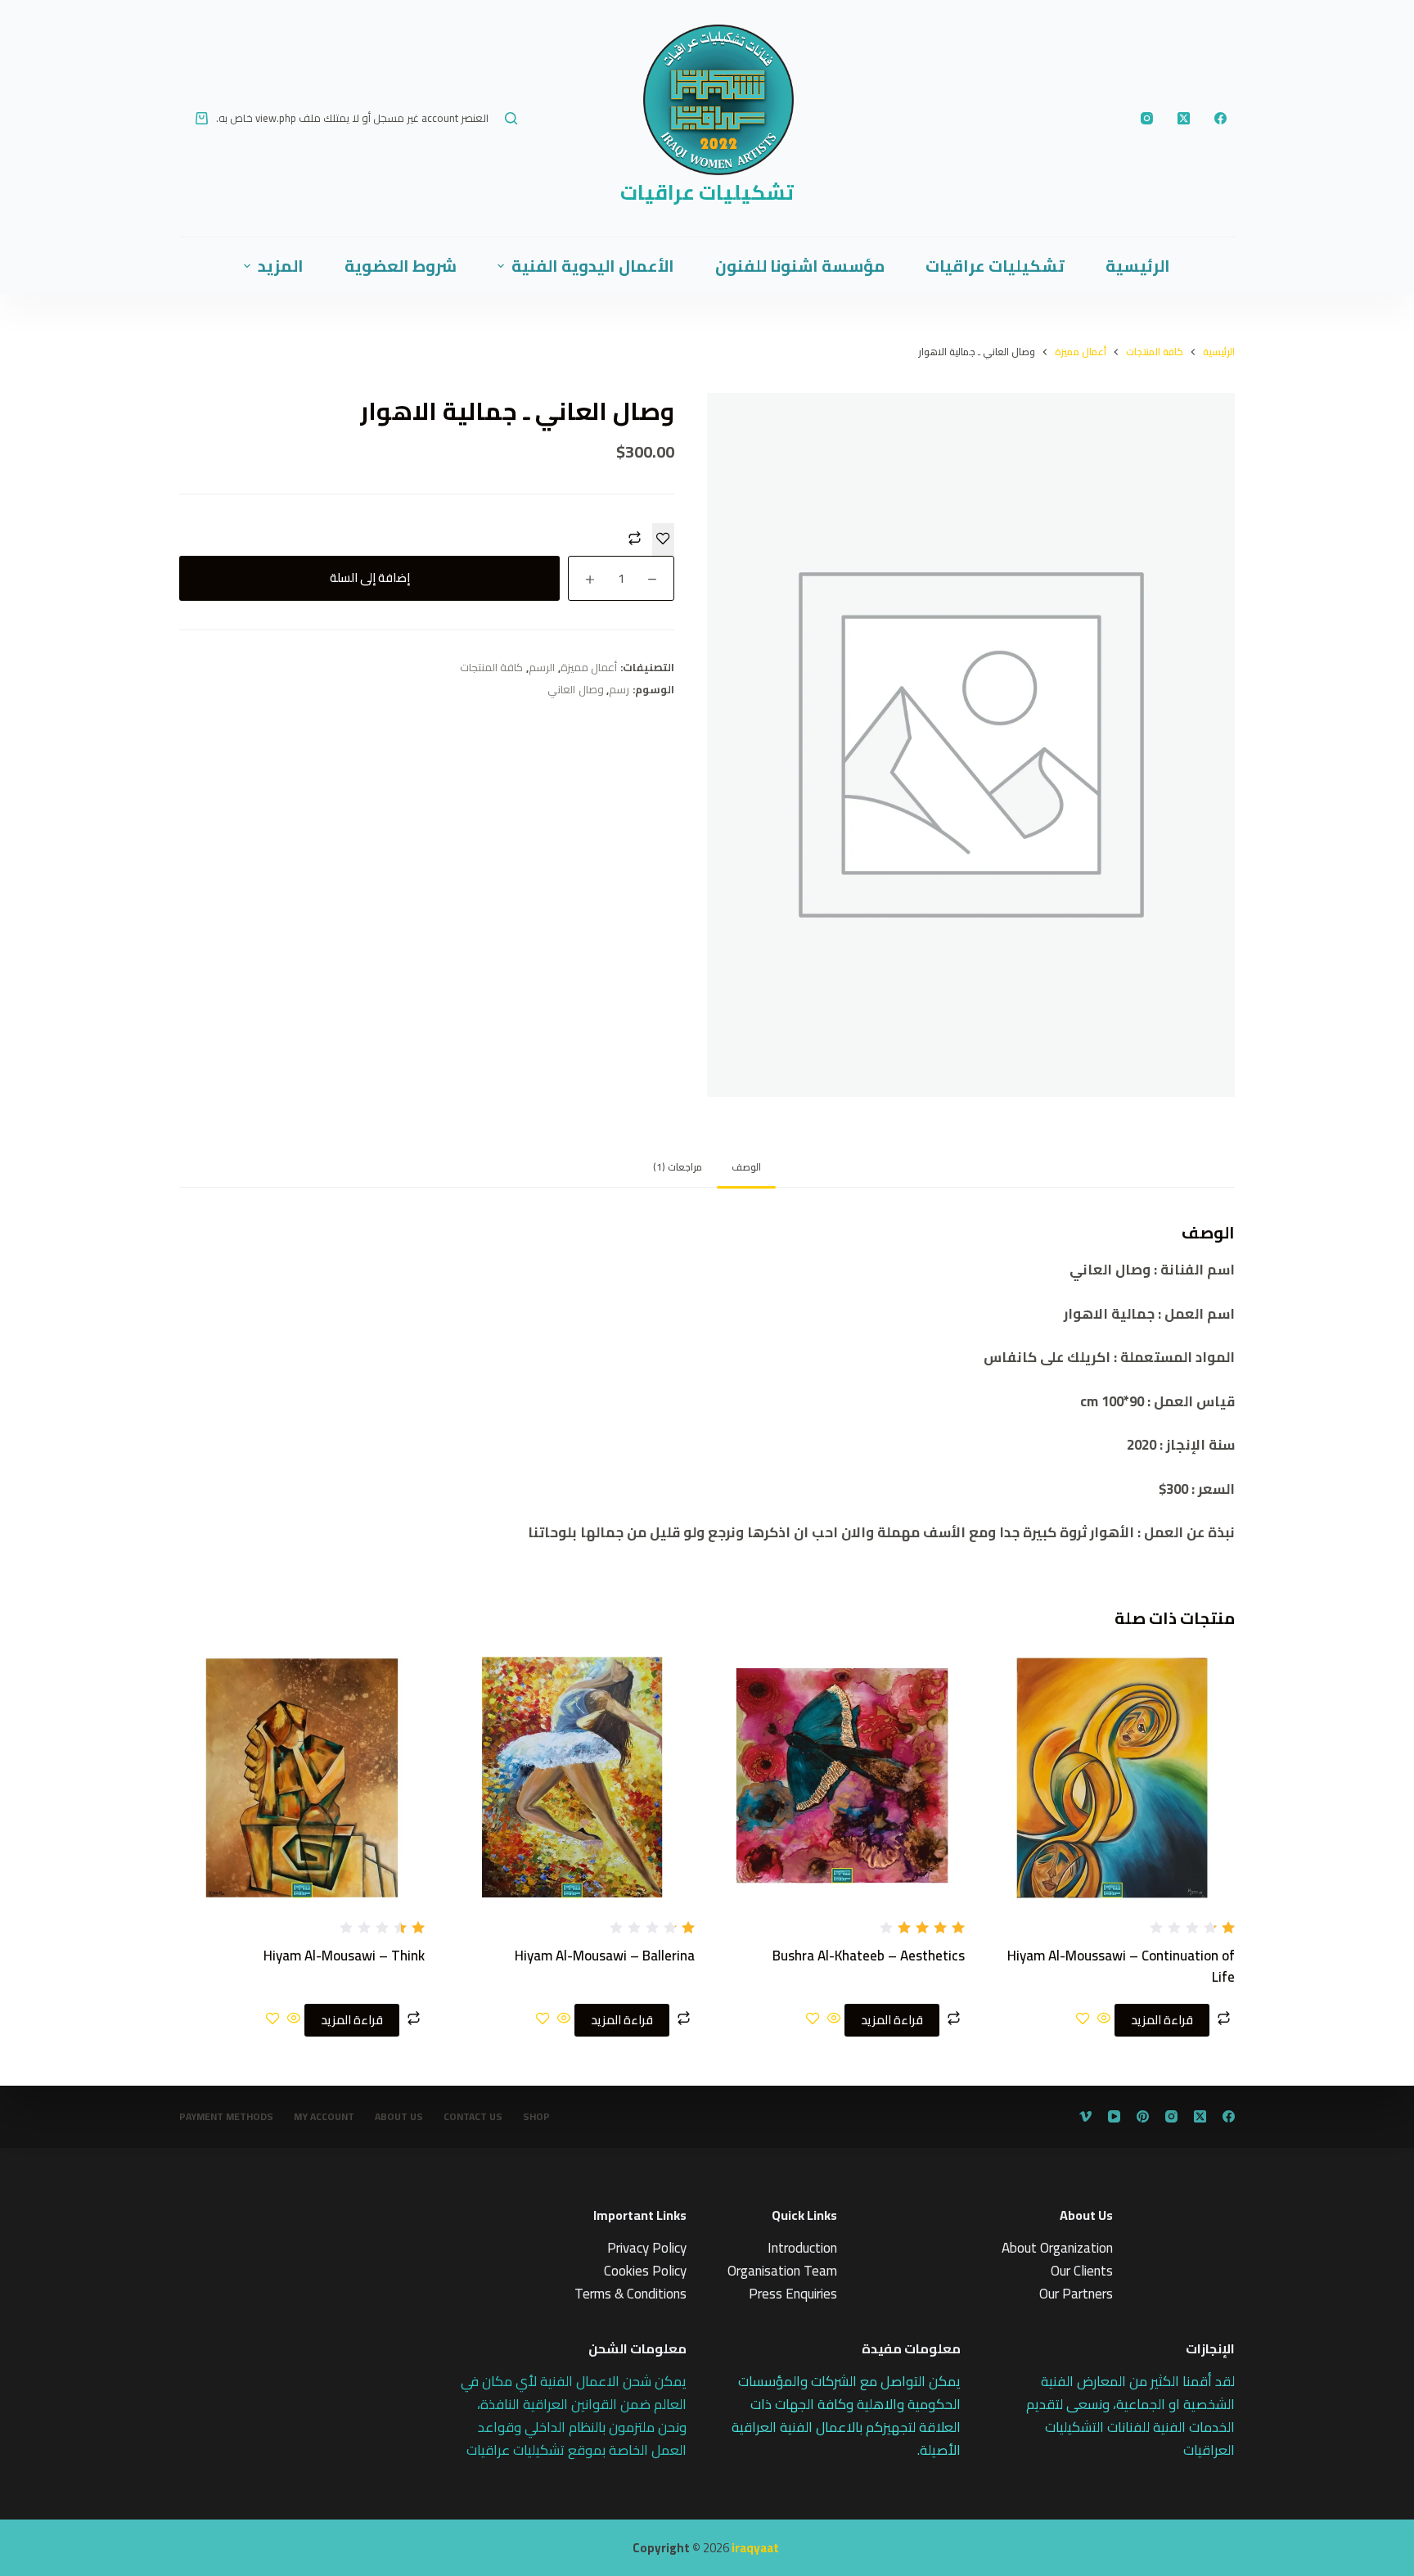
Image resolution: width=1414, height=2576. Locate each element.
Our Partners (1076, 2294)
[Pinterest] (1143, 2116)
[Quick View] (1104, 2019)
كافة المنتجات (492, 667)
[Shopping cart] (202, 118)
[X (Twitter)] (1184, 118)
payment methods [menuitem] (226, 2117)
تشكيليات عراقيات (707, 192)
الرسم (542, 667)
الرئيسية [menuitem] (1138, 266)
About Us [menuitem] (399, 2117)
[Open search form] (511, 118)
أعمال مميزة (589, 667)
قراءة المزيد (1162, 2020)
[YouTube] (1114, 2116)
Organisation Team (782, 2271)
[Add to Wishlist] (663, 539)
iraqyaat (755, 2548)
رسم (619, 689)
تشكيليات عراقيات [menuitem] (995, 266)
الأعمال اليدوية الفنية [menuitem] (593, 266)
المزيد (281, 266)
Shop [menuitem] (536, 2117)
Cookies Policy (645, 2271)
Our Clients (1082, 2271)
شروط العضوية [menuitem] (401, 266)
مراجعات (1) (678, 1167)
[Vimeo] (1085, 2116)
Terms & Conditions (630, 2294)
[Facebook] (1220, 118)
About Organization (1057, 2248)
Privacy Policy (647, 2248)
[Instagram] (1147, 118)
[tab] (746, 1167)
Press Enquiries (793, 2294)
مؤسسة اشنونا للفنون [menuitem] (800, 266)
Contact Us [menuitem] (473, 2117)
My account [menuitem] (324, 2117)
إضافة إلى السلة (370, 577)
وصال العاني (576, 689)
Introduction (802, 2248)
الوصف (746, 1167)
